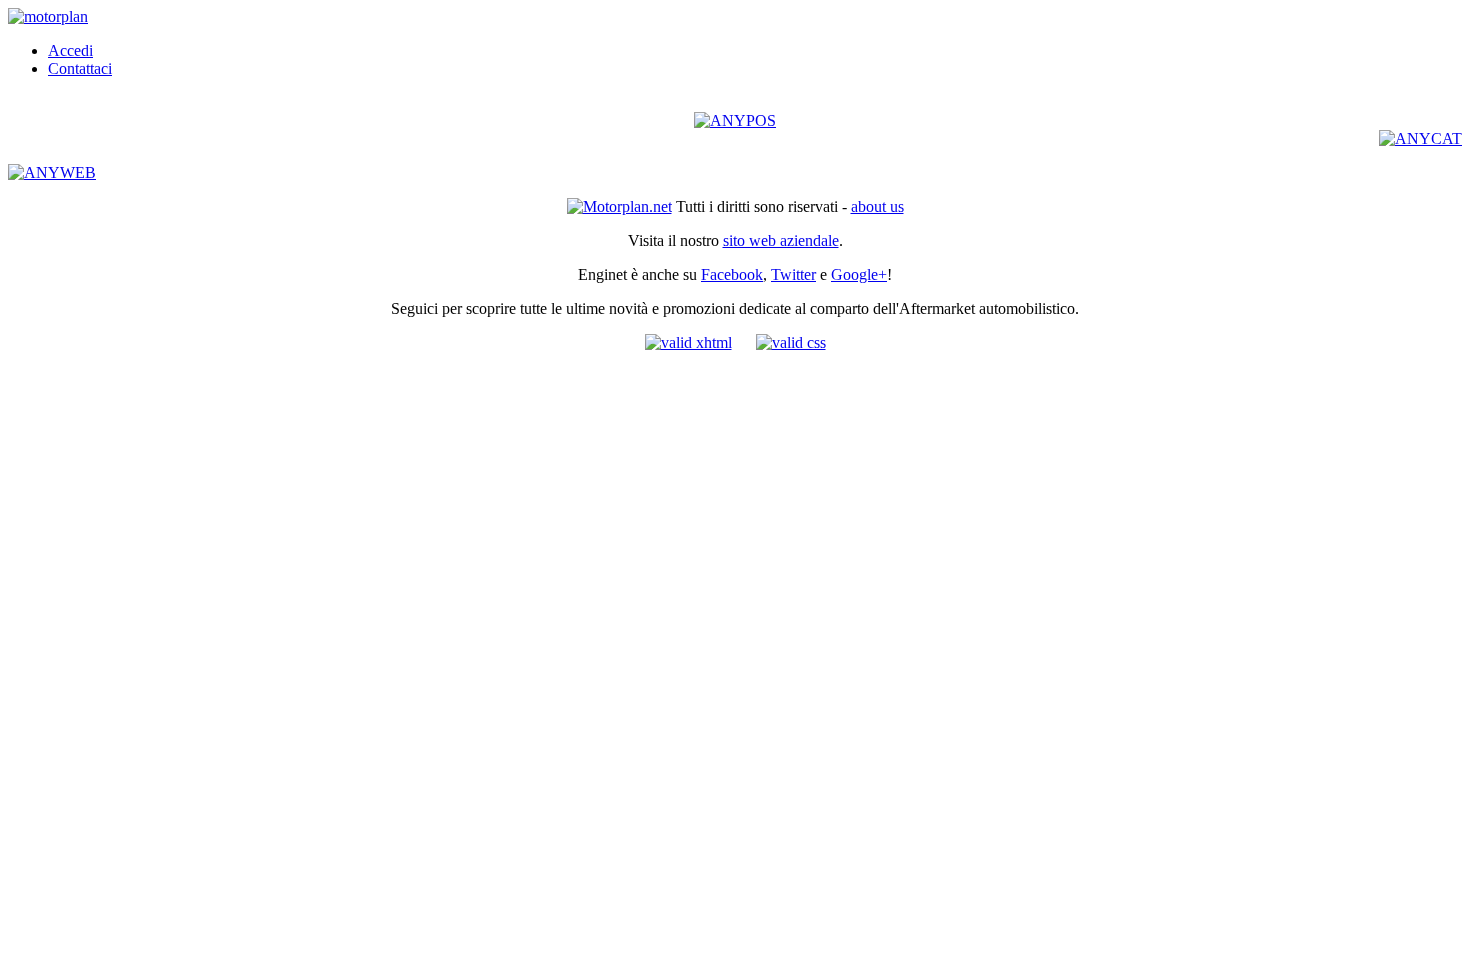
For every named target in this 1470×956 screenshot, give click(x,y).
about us (877, 206)
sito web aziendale (781, 240)
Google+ (859, 274)
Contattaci (80, 68)
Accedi (70, 50)
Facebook (732, 274)
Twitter (793, 274)
